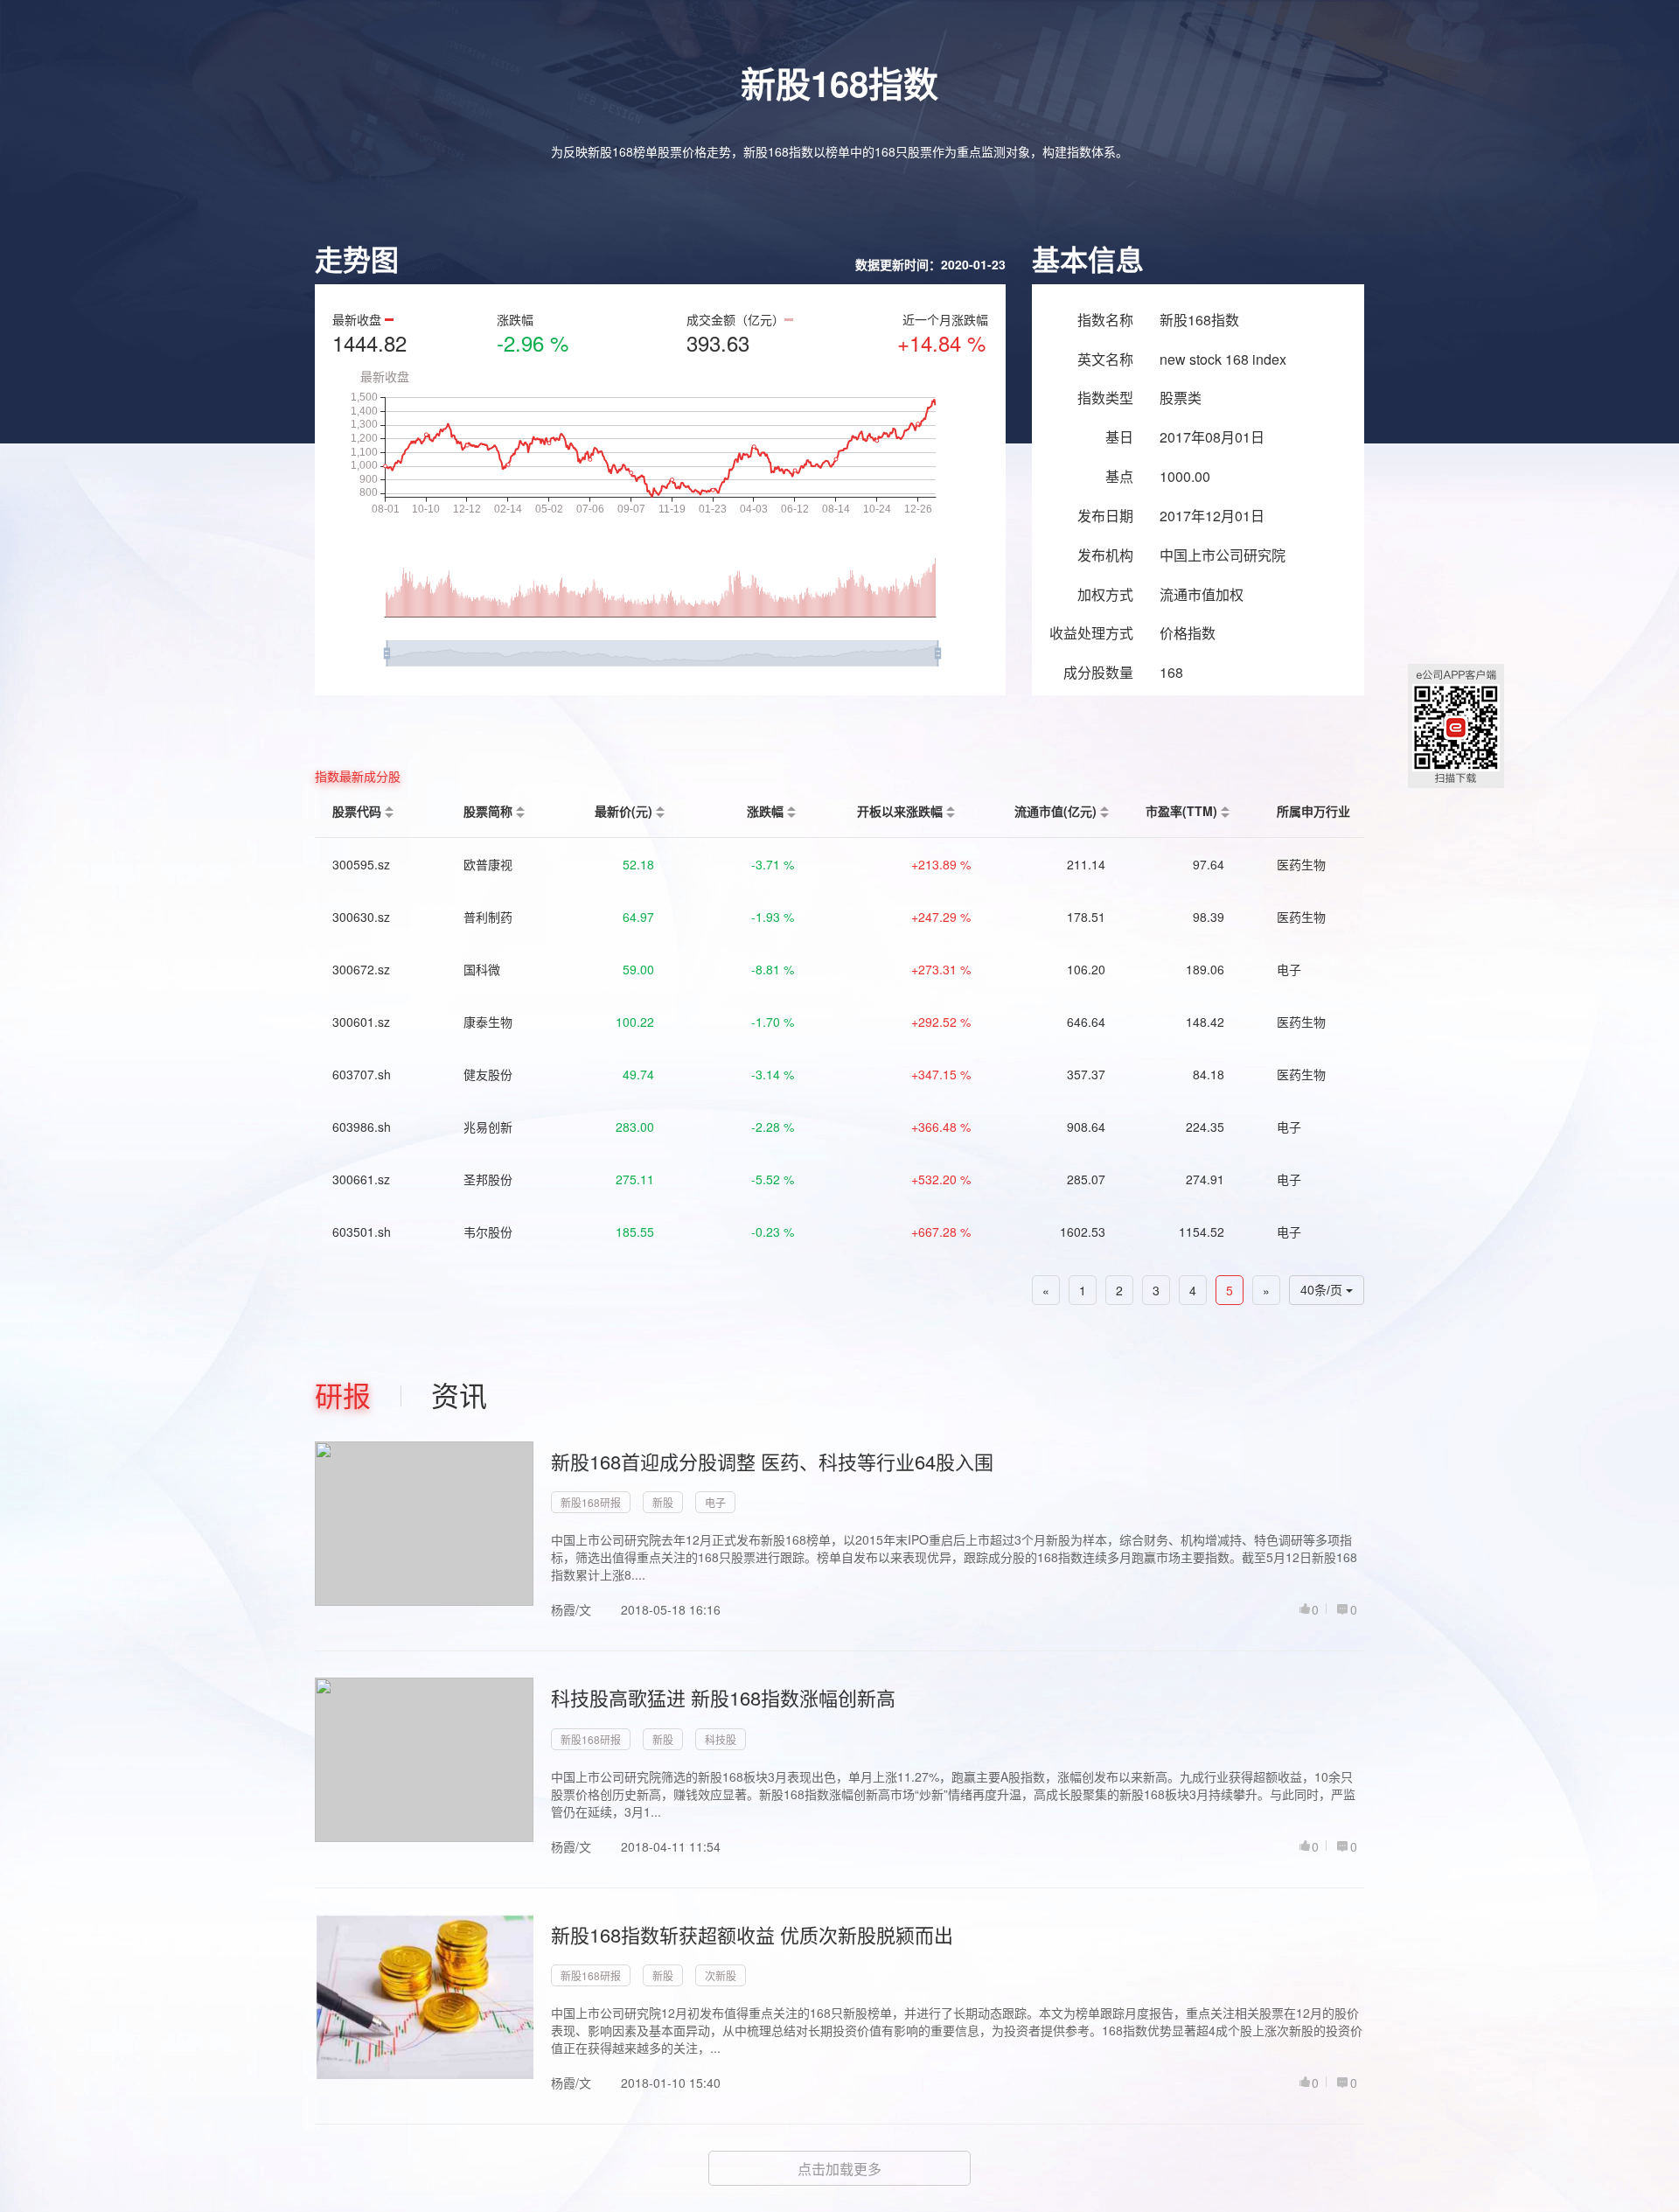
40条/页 (1323, 1290)
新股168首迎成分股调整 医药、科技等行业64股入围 (772, 1461)
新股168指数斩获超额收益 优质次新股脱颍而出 (752, 1934)
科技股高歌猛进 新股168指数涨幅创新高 (723, 1697)
